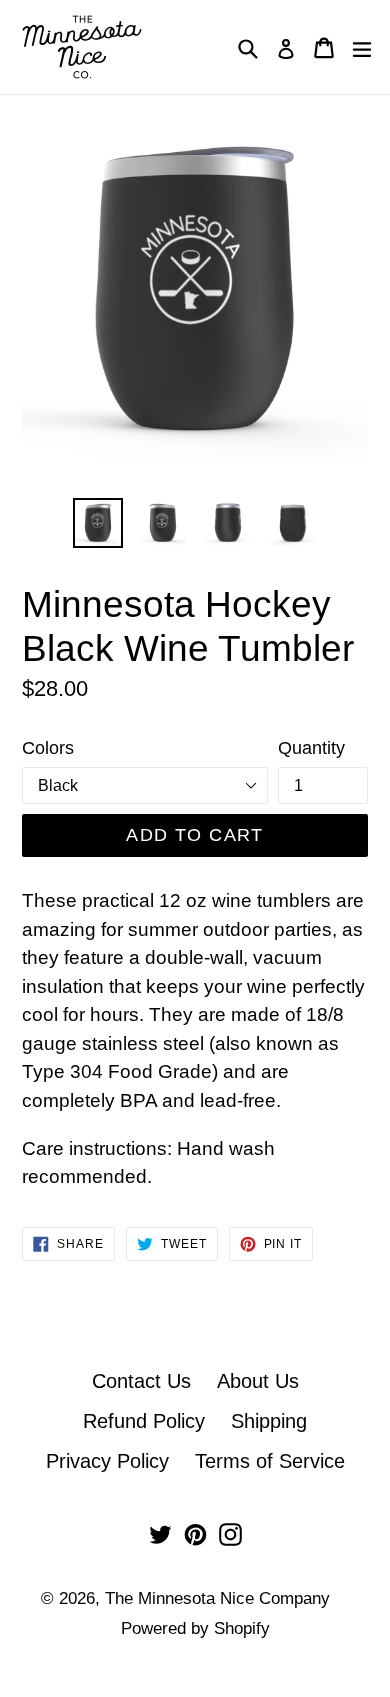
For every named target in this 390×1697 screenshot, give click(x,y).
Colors (48, 748)
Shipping (269, 1421)
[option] (97, 523)
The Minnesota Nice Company (217, 1598)
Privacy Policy (107, 1461)
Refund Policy (144, 1421)
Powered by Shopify (195, 1628)
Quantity (311, 748)
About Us (258, 1381)
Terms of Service (270, 1461)
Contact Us (141, 1381)
